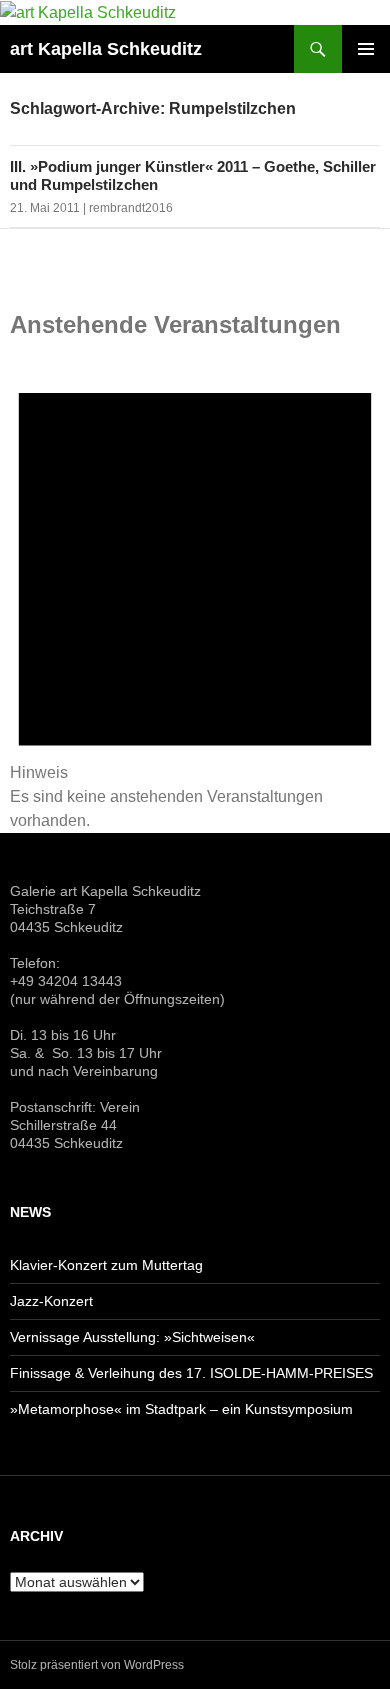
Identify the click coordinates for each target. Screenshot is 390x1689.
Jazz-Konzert (51, 1301)
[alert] (195, 591)
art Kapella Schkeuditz (106, 49)
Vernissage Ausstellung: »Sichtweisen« (132, 1337)
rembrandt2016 (131, 208)
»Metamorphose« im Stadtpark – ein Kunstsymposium (181, 1409)
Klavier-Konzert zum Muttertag (106, 1265)
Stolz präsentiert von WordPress (97, 1665)
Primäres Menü (366, 49)
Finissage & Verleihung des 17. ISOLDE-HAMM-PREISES (191, 1373)
